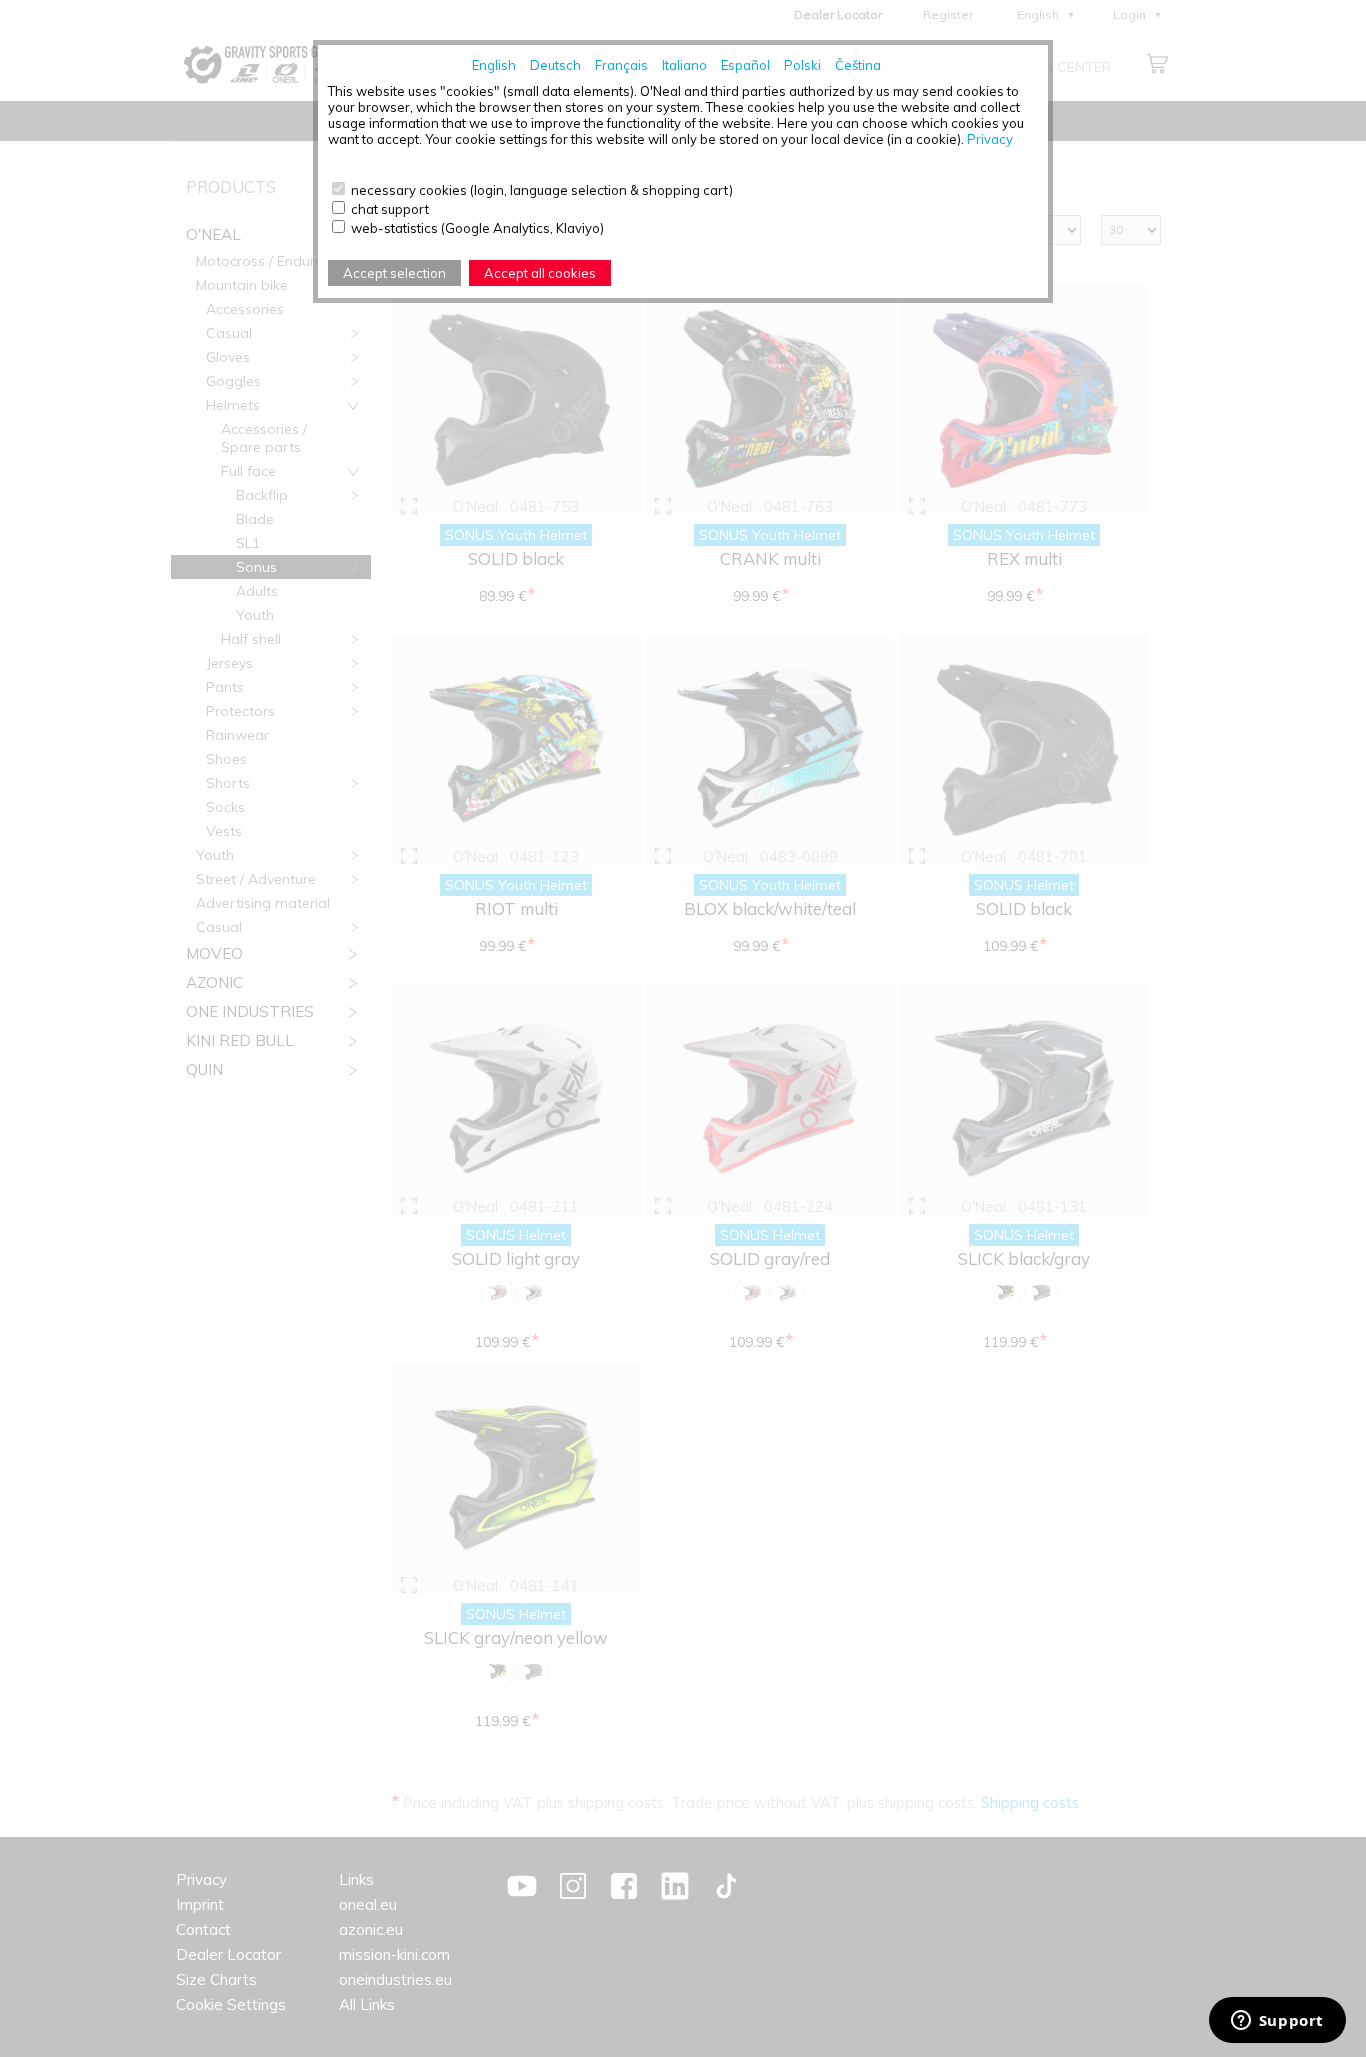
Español (745, 65)
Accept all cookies (540, 273)
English (494, 65)
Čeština (858, 65)
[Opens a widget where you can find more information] (1277, 2022)
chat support (390, 209)
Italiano (684, 65)
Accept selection (394, 273)
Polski (802, 65)
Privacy (990, 139)
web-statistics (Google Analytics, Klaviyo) (477, 228)
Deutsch (555, 65)
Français (621, 65)
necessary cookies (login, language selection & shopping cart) (542, 190)
